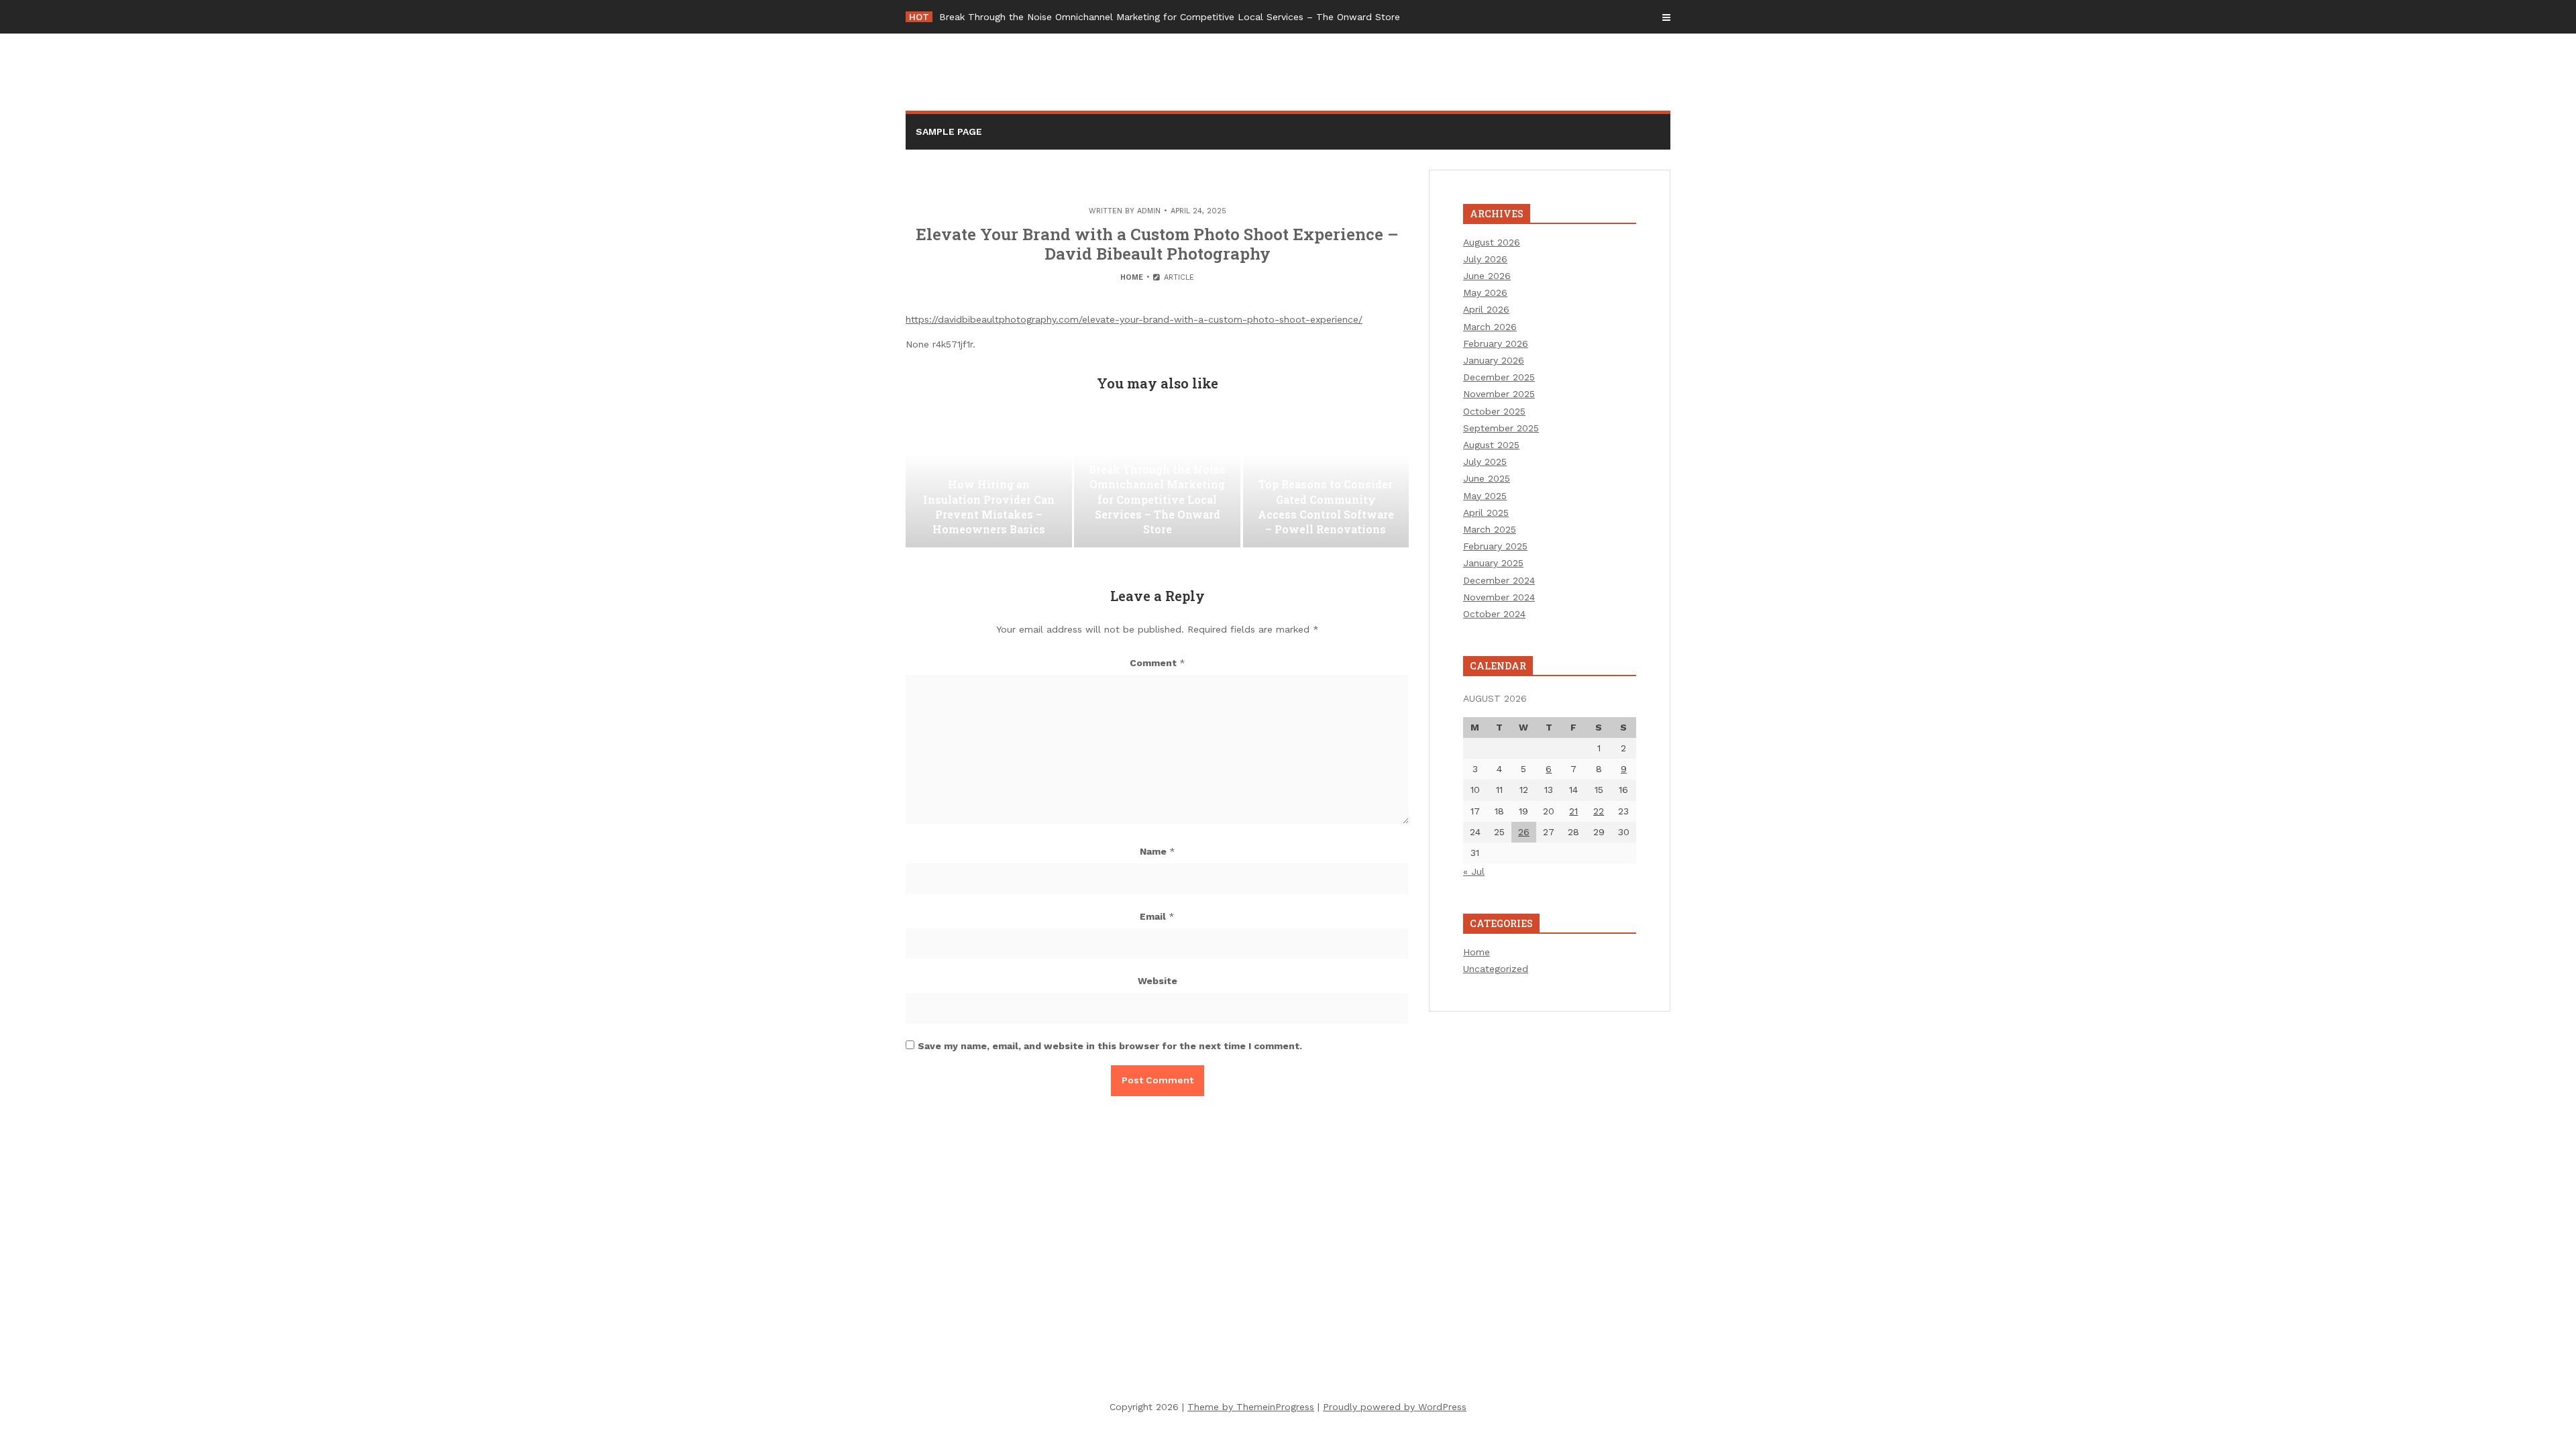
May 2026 (1485, 292)
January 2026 (1494, 360)
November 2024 (1499, 597)
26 (1524, 832)
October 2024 (1494, 614)
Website (1158, 981)
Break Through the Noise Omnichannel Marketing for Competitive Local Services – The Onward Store (1170, 17)
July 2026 (1485, 259)
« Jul (1474, 871)
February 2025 (1495, 546)
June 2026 (1487, 276)
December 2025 (1499, 377)
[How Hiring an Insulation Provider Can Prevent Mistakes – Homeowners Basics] (989, 480)
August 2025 (1491, 445)
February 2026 (1496, 343)
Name (1158, 851)
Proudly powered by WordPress (1395, 1407)
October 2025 (1494, 411)
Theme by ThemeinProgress (1251, 1407)
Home (1132, 277)
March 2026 (1490, 327)
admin (1149, 211)
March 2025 (1490, 529)
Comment (1158, 663)
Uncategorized (1496, 969)
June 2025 (1487, 478)
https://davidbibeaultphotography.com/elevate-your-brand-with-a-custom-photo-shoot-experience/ (1134, 319)
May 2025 (1485, 496)
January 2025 (1493, 563)
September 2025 (1501, 428)
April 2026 (1486, 309)
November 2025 (1499, 394)
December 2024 (1499, 580)
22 (1599, 811)
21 (1573, 811)
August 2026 (1492, 242)
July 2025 (1485, 462)
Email (1157, 916)
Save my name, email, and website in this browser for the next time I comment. (1110, 1046)
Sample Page (949, 131)
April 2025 (1486, 513)
